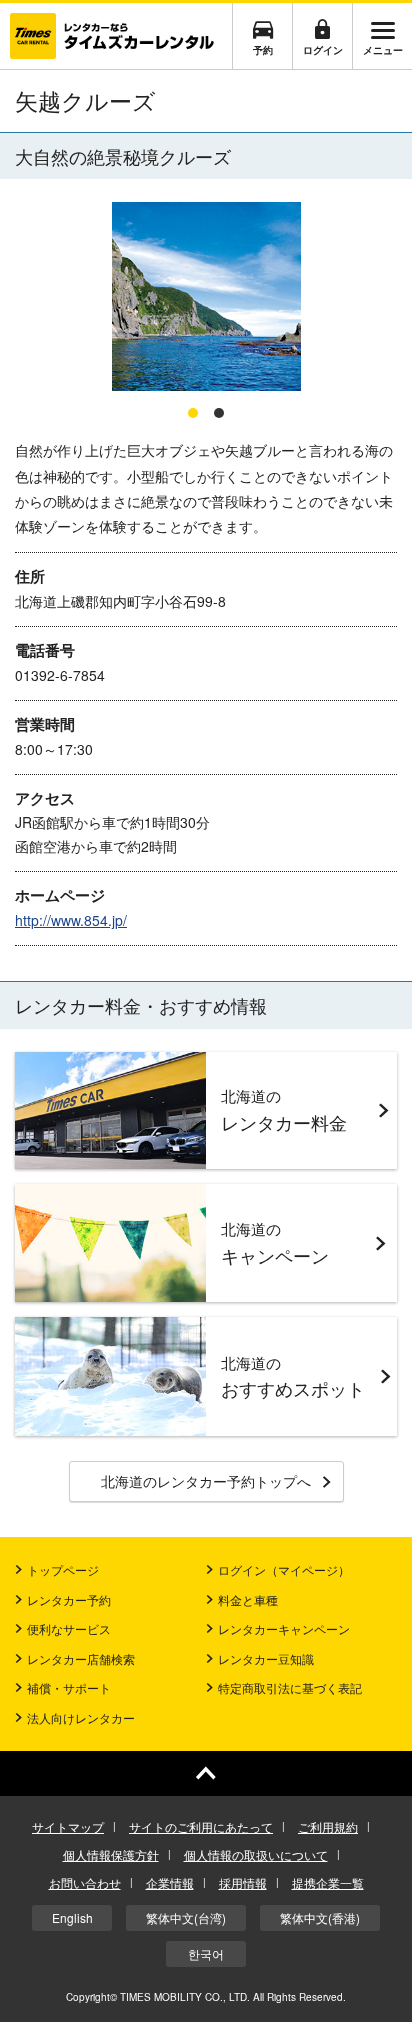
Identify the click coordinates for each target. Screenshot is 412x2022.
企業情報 (170, 1882)
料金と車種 (248, 1599)
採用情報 (243, 1882)
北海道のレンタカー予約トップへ (206, 1481)
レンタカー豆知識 (266, 1658)
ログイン (323, 50)
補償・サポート (69, 1687)
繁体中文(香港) (320, 1917)
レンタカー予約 (69, 1599)
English (72, 1917)
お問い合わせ (85, 1882)
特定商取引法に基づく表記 (290, 1687)
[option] (206, 297)
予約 (263, 50)
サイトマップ (68, 1826)
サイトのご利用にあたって (201, 1826)
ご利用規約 (328, 1826)
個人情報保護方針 (111, 1854)
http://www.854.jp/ (71, 920)
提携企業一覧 (328, 1882)
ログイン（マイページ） (284, 1569)
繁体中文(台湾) (186, 1917)
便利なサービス (69, 1628)
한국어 (206, 1953)
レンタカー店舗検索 (81, 1658)
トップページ (63, 1569)
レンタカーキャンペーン (284, 1628)
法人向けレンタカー (81, 1717)
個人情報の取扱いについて (256, 1854)
